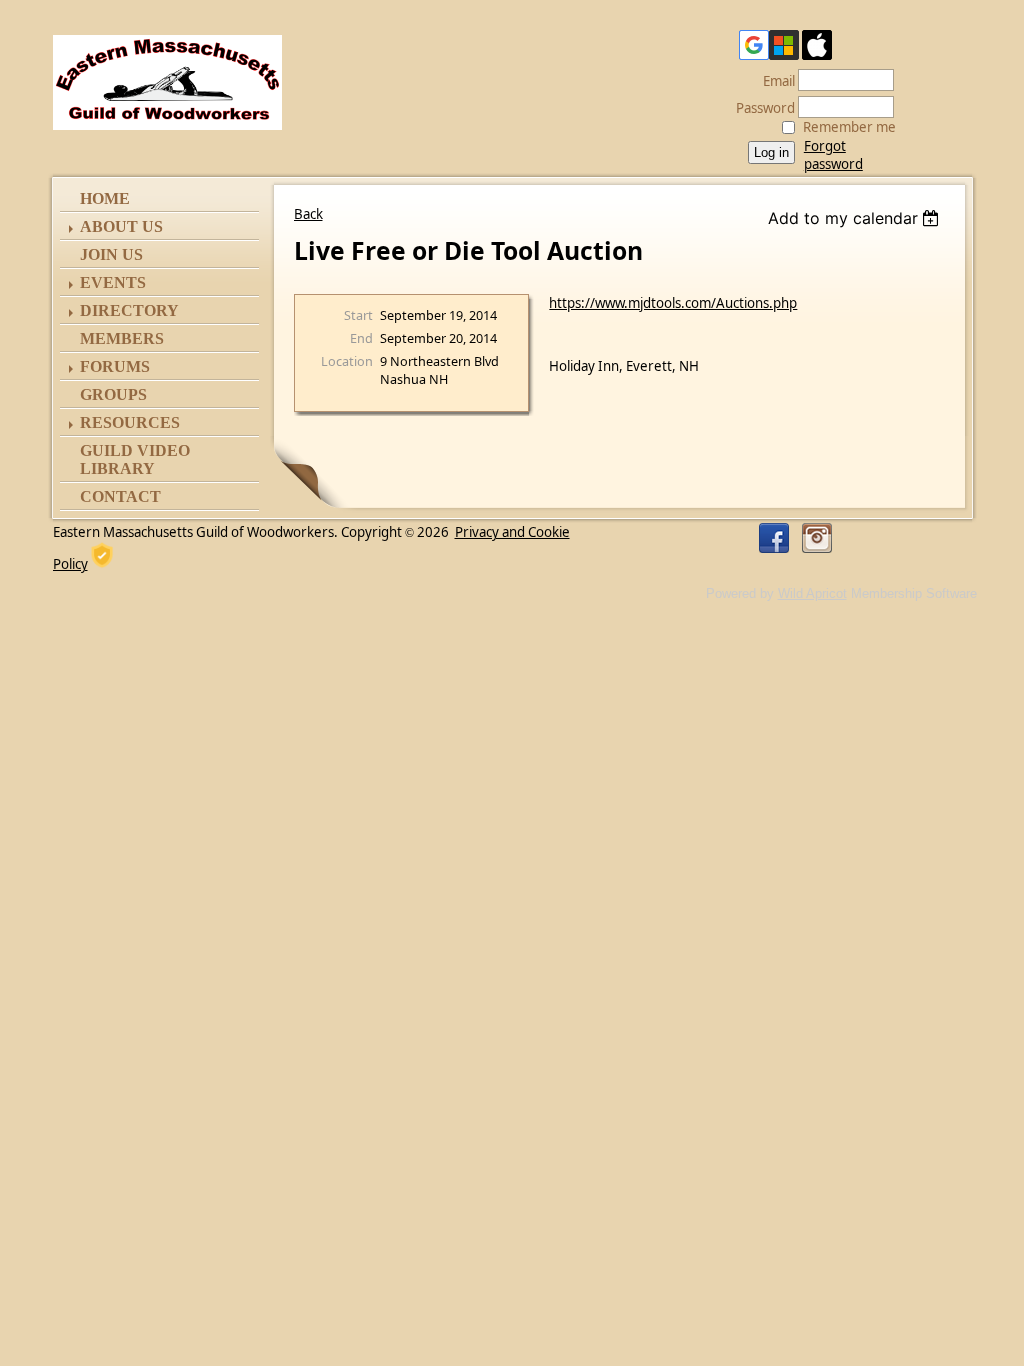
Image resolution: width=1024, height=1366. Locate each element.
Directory (129, 310)
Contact (120, 496)
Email (774, 81)
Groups (113, 394)
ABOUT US (121, 226)
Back (308, 214)
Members (122, 338)
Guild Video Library (135, 459)
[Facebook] (774, 538)
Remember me (849, 127)
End (361, 338)
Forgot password (833, 155)
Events (113, 282)
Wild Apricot (812, 593)
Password (760, 108)
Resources (130, 422)
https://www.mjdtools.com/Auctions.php (673, 303)
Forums (115, 366)
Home (105, 198)
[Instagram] (817, 538)
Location (347, 361)
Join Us (111, 254)
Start (358, 315)
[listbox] (856, 218)
